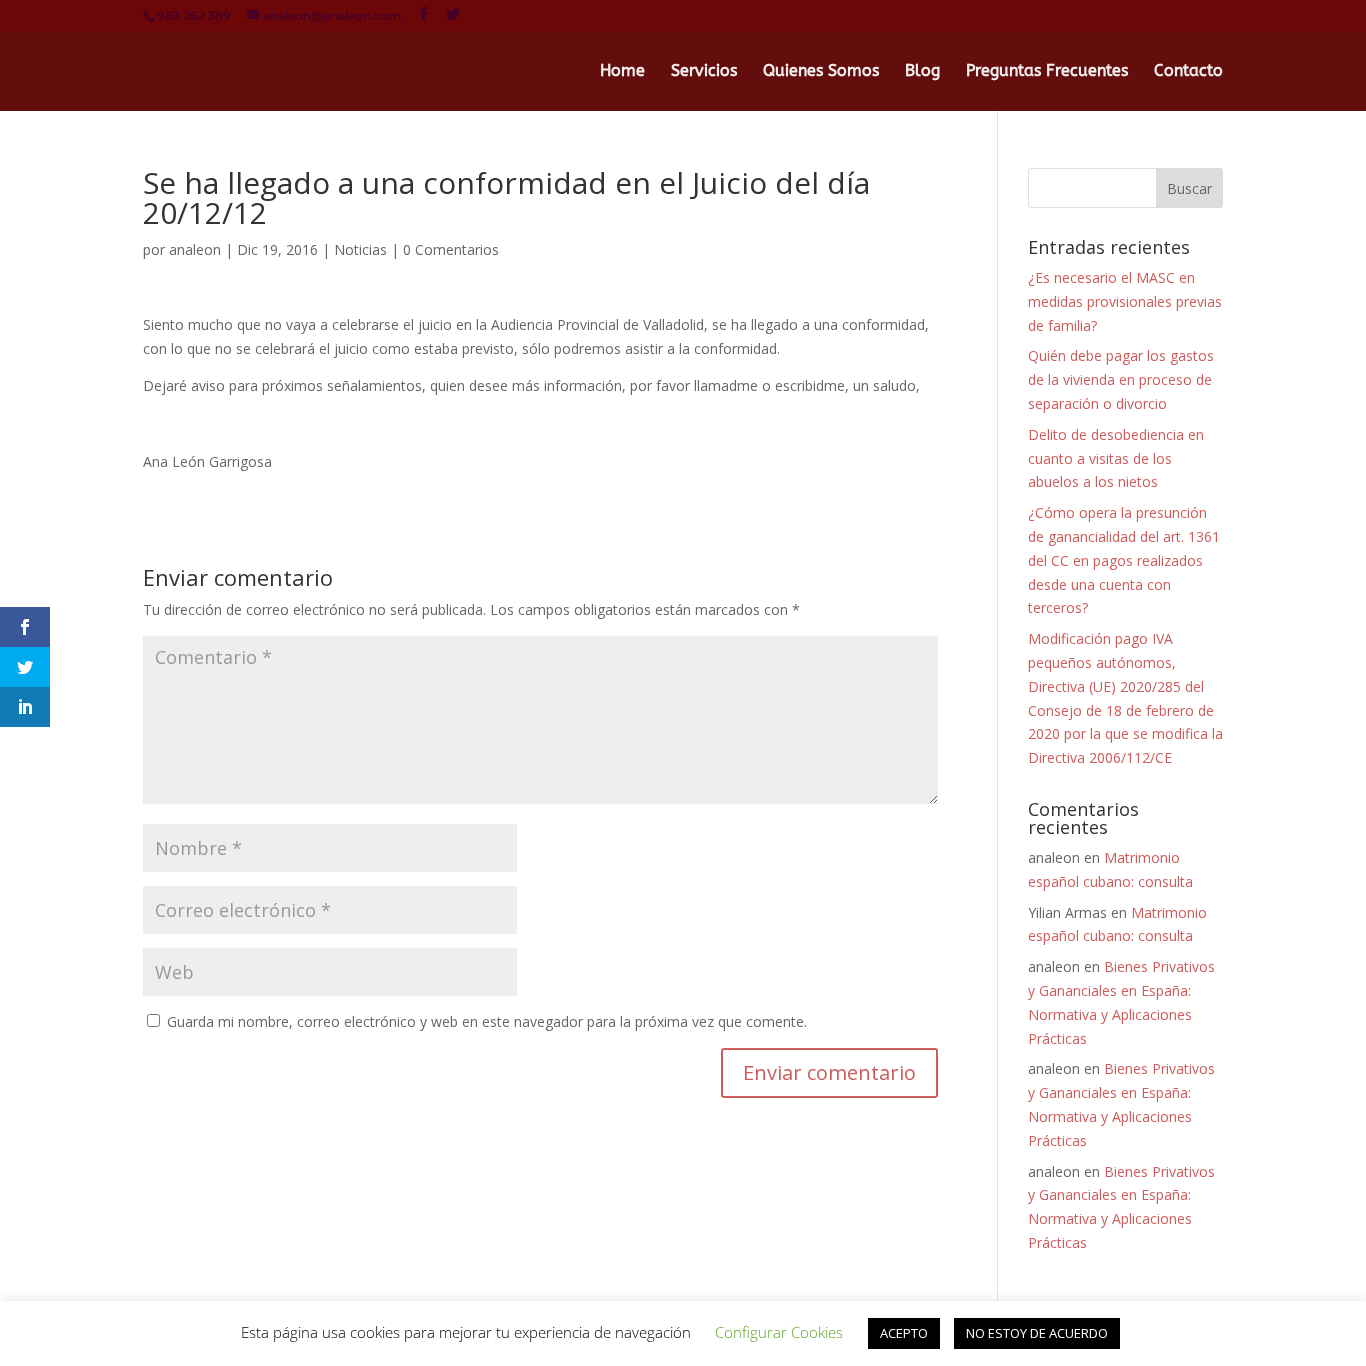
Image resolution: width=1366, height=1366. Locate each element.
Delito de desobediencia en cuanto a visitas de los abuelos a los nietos (1116, 458)
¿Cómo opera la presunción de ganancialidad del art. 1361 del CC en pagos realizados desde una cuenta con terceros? (1124, 560)
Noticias (360, 249)
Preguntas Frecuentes (1047, 72)
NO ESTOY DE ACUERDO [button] (1037, 1333)
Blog (922, 72)
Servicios (704, 72)
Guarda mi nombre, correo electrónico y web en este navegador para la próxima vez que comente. (487, 1021)
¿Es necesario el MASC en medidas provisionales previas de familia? (1125, 301)
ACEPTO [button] (904, 1333)
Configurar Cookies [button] (779, 1332)
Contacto (1188, 72)
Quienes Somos (821, 72)
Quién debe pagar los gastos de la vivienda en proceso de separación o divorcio (1121, 379)
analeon (195, 249)
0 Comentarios (451, 249)
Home (622, 72)
